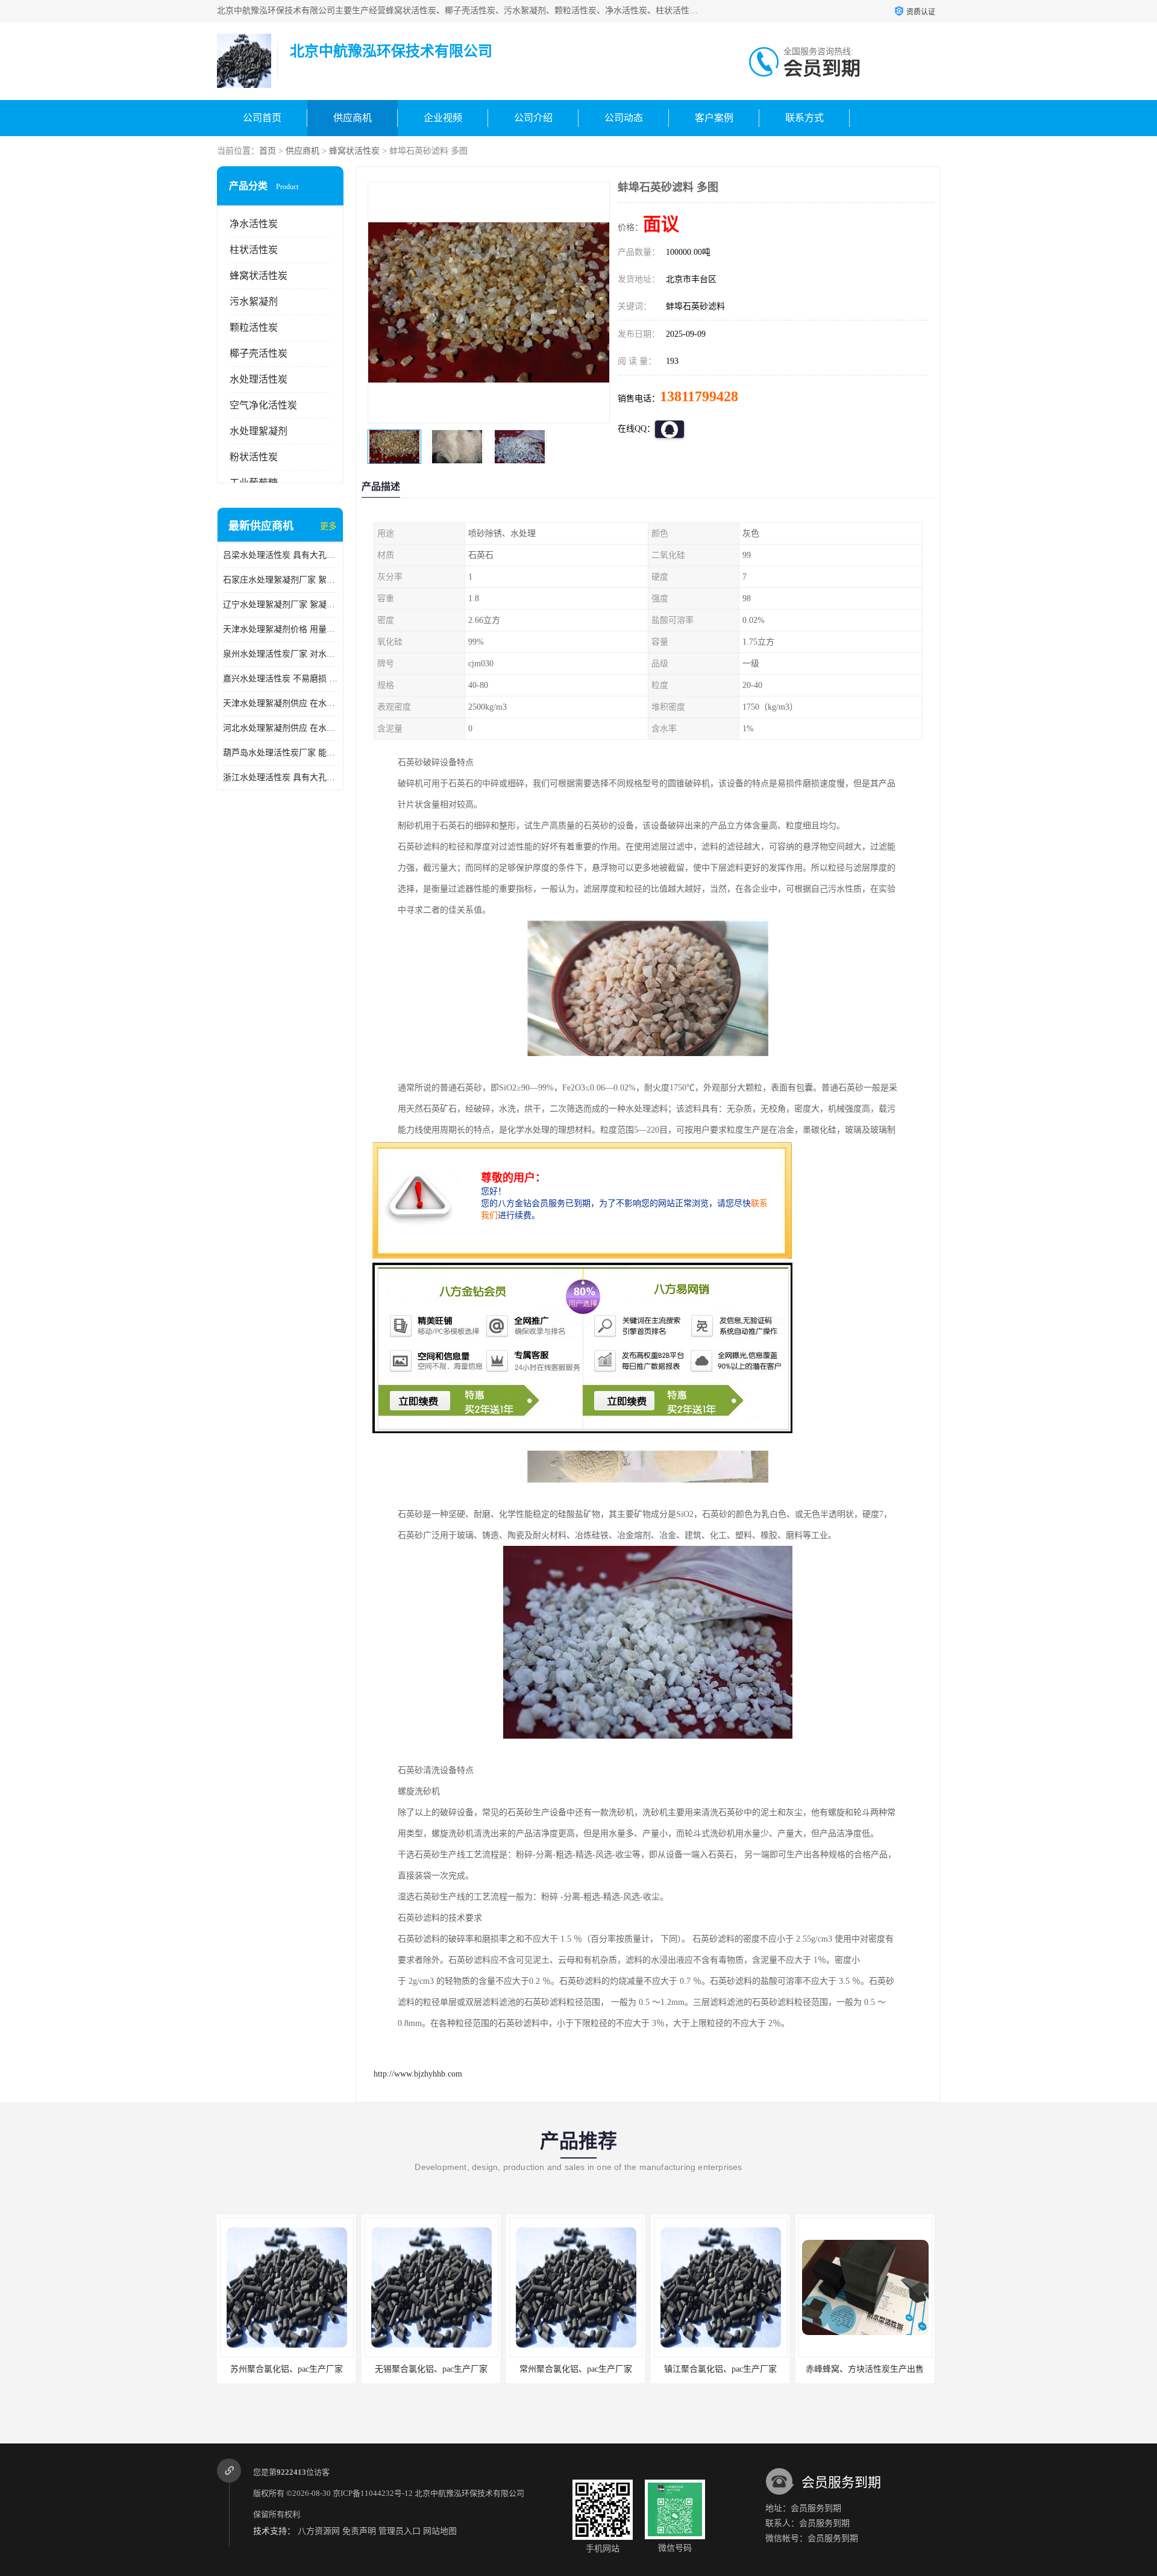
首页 (268, 151)
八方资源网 (319, 2531)
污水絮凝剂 (254, 302)
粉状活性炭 (254, 457)
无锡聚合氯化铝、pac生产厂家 (287, 2369)
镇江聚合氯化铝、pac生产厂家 (576, 2369)
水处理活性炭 (259, 379)
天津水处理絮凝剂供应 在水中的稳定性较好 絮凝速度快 (280, 703)
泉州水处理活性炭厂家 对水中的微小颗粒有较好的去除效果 (280, 654)
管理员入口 (400, 2531)
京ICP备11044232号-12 (373, 2493)
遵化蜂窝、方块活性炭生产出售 (865, 2369)
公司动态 (624, 118)
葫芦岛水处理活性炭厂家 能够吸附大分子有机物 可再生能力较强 (280, 753)
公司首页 (262, 118)
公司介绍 (533, 118)
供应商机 (353, 118)
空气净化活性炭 (263, 405)
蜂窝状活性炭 (354, 151)
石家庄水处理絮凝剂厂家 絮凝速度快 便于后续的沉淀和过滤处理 (280, 580)
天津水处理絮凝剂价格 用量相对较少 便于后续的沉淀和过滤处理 (280, 629)
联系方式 (804, 118)
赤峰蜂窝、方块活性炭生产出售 (720, 2369)
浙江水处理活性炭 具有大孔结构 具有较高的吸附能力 (280, 777)
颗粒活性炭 (254, 327)
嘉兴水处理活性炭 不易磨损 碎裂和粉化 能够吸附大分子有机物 (280, 679)
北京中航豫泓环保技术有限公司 (469, 2493)
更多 (328, 526)
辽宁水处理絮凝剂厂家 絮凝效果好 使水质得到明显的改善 (280, 605)
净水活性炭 (254, 224)
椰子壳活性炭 (259, 353)
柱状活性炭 (254, 250)
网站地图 (440, 2531)
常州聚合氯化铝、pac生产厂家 (431, 2369)
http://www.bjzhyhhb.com (418, 2074)
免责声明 (359, 2531)
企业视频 (443, 118)
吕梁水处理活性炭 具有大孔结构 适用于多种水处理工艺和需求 (280, 555)
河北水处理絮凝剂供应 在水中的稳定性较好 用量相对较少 (280, 728)
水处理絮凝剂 (259, 431)
